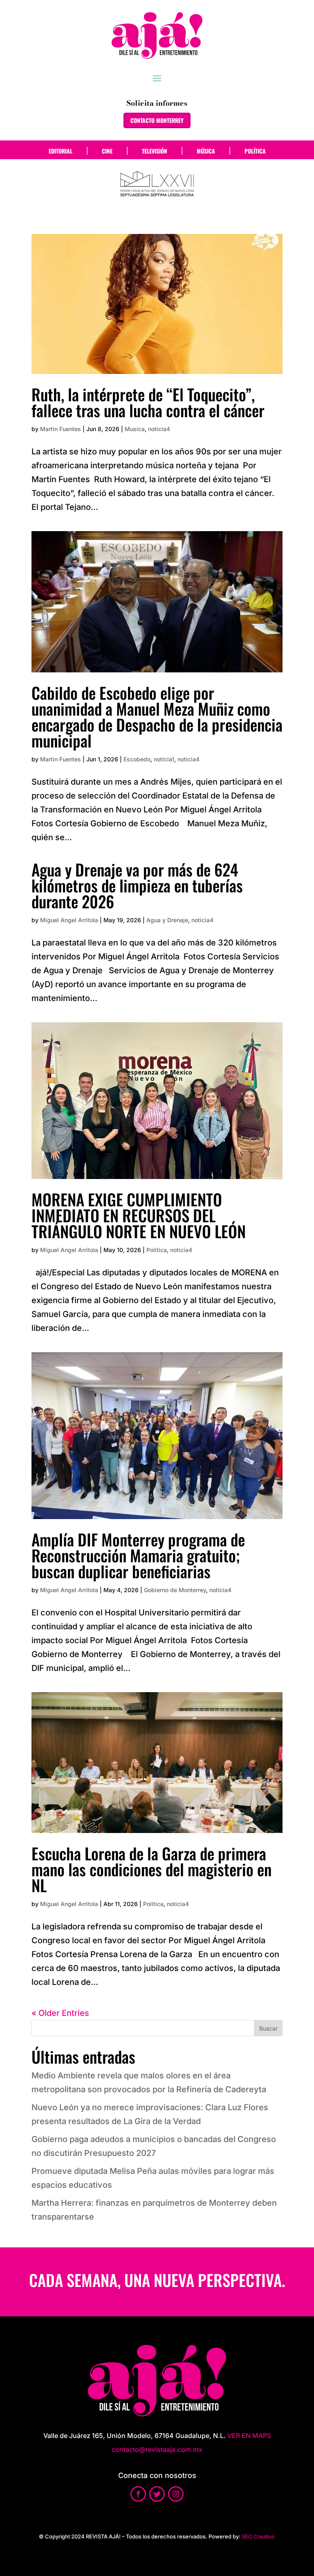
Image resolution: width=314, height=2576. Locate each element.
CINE (107, 151)
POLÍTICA (255, 151)
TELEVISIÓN (155, 151)
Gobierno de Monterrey (175, 1590)
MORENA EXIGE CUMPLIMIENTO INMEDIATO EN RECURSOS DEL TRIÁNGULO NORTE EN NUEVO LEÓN (139, 1215)
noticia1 (164, 759)
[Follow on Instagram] (176, 2494)
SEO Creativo (258, 2536)
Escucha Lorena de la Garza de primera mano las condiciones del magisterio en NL (151, 1869)
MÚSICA (206, 151)
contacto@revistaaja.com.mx (157, 2449)
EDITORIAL (61, 151)
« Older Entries (60, 2013)
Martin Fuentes (61, 429)
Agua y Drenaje (167, 920)
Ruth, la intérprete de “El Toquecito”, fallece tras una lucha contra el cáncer (148, 402)
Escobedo (137, 759)
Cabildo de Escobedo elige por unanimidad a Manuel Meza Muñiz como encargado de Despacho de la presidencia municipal (157, 716)
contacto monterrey (157, 120)
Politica (157, 1250)
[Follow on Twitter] (157, 2494)
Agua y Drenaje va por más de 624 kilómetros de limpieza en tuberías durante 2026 (137, 885)
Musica (135, 429)
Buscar (268, 2028)
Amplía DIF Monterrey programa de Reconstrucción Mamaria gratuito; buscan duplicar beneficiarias (138, 1555)
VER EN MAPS (249, 2436)
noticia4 (159, 429)
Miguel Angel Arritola (69, 920)
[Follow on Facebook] (138, 2494)
